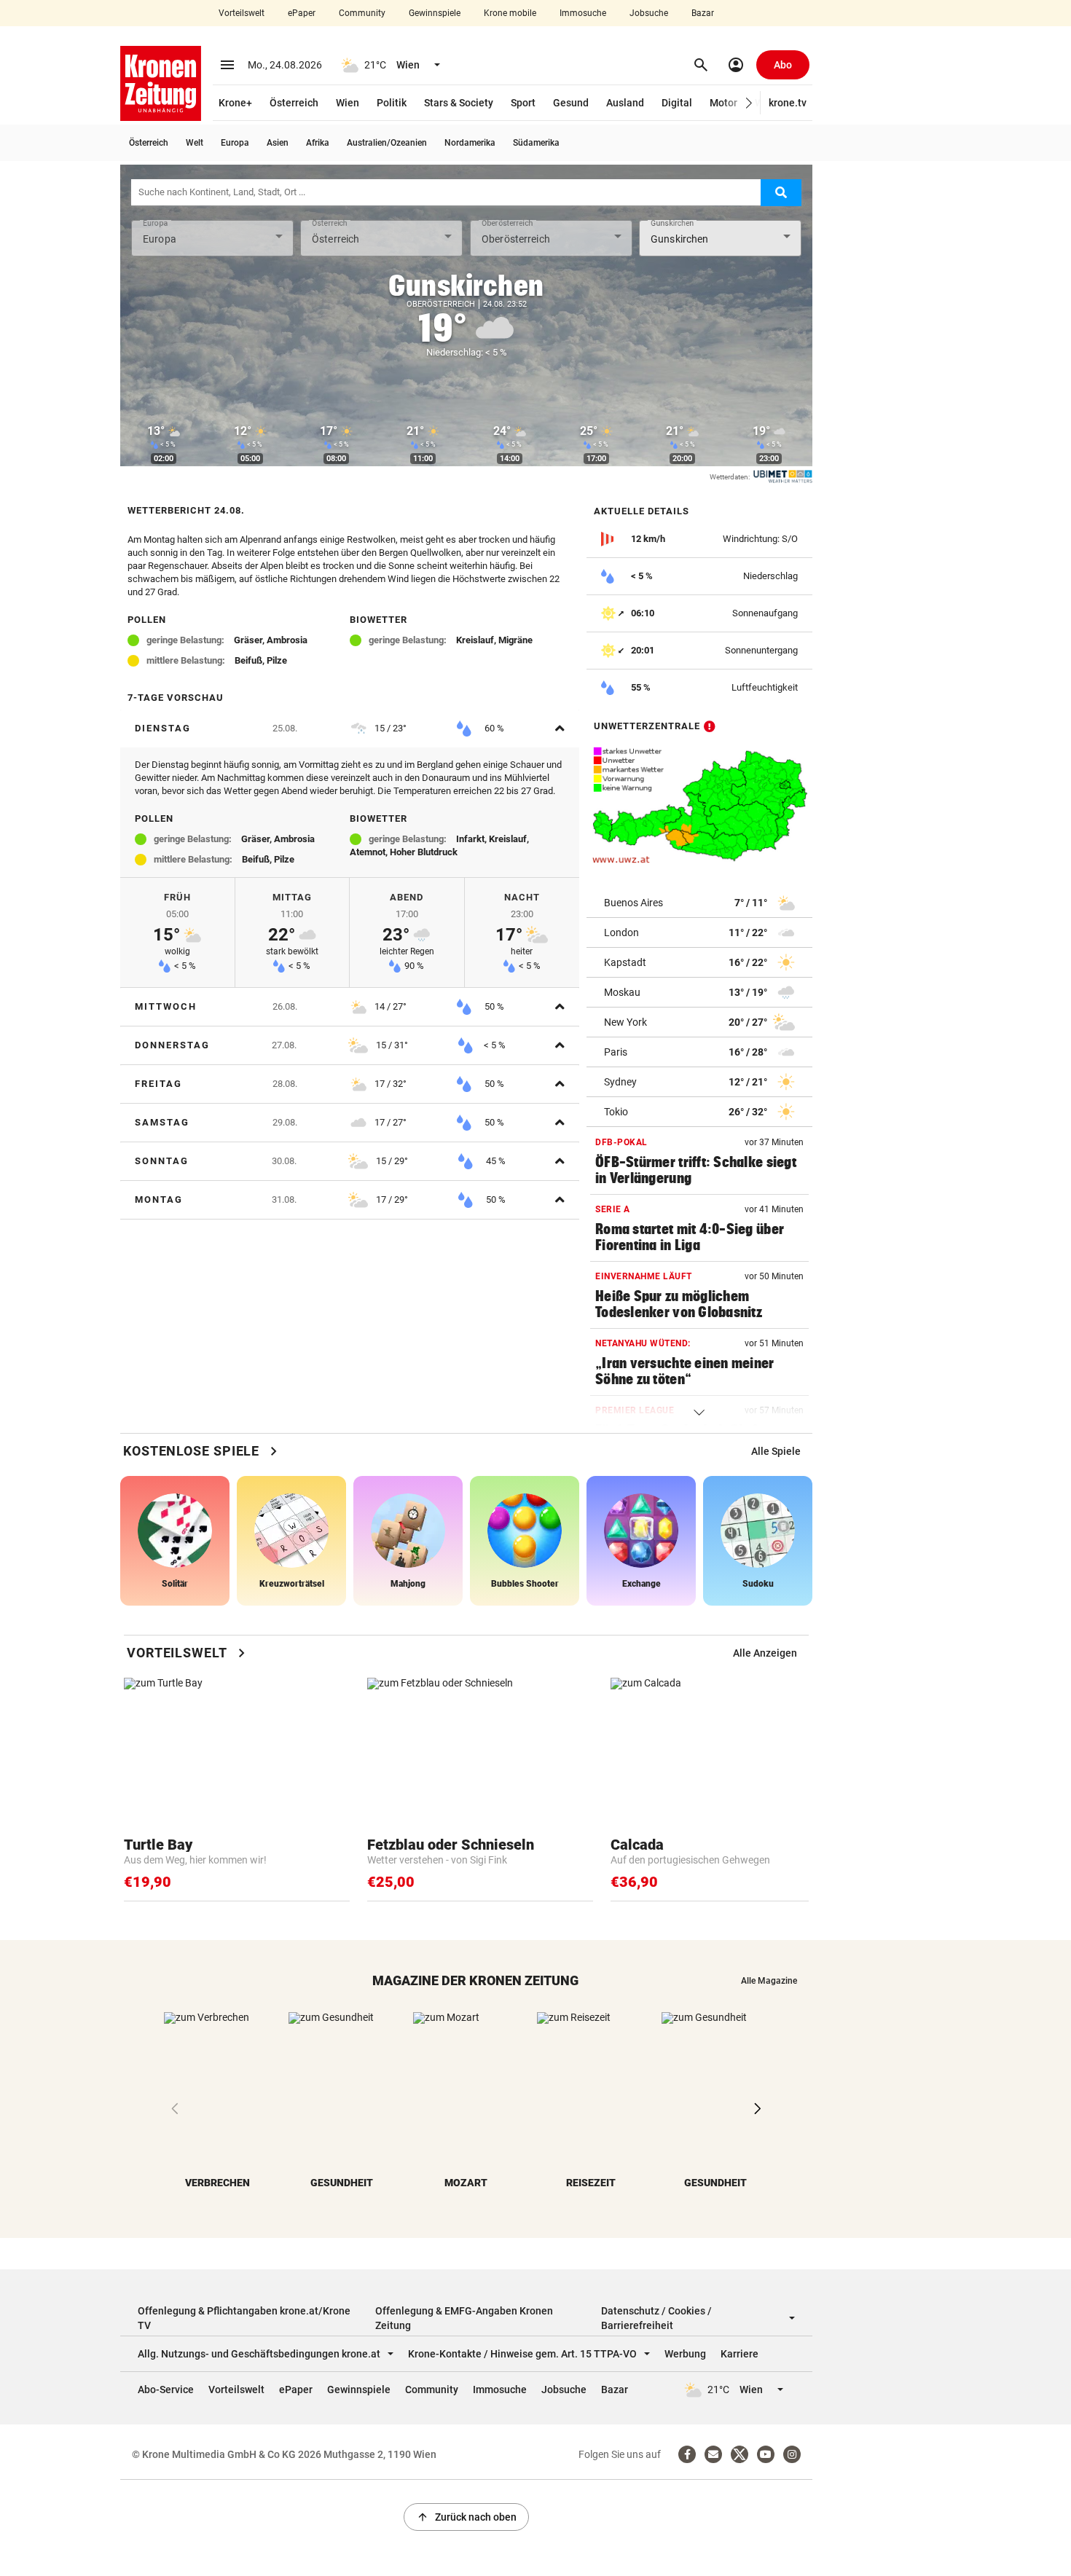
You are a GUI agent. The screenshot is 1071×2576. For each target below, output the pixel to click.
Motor (723, 103)
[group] (776, 1451)
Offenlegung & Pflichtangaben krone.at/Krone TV (244, 2318)
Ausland (625, 103)
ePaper (302, 13)
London (621, 932)
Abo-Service (166, 2390)
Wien (348, 103)
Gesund (571, 103)
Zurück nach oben (466, 2517)
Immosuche (583, 13)
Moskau (622, 992)
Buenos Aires (633, 903)
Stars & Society (459, 103)
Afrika (318, 143)
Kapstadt (625, 962)
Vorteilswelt (242, 13)
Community (362, 13)
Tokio (616, 1112)
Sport (523, 103)
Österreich (294, 103)
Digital (677, 103)
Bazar (703, 13)
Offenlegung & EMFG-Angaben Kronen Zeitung (464, 2318)
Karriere (739, 2354)
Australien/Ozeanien (387, 143)
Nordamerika (470, 143)
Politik (392, 103)
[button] (749, 103)
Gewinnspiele (435, 13)
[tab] (350, 729)
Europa (235, 143)
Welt (195, 143)
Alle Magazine (769, 1981)
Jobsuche (649, 13)
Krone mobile (510, 13)
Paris (616, 1052)
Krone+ (235, 103)
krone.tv (788, 103)
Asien (278, 143)
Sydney (620, 1082)
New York (625, 1022)
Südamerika (536, 143)
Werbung (685, 2354)
